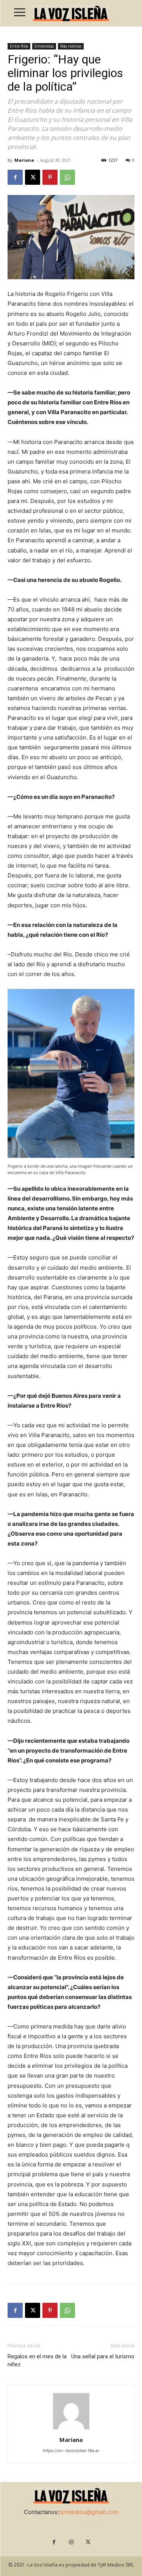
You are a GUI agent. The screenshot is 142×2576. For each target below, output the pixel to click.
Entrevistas (44, 46)
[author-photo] (71, 2429)
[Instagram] (71, 2542)
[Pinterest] (50, 177)
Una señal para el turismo (103, 2356)
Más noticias (71, 46)
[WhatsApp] (67, 177)
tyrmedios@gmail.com (89, 2512)
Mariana (24, 160)
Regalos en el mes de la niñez (37, 2360)
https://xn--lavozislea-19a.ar (71, 2451)
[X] (33, 177)
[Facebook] (15, 177)
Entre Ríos (19, 46)
